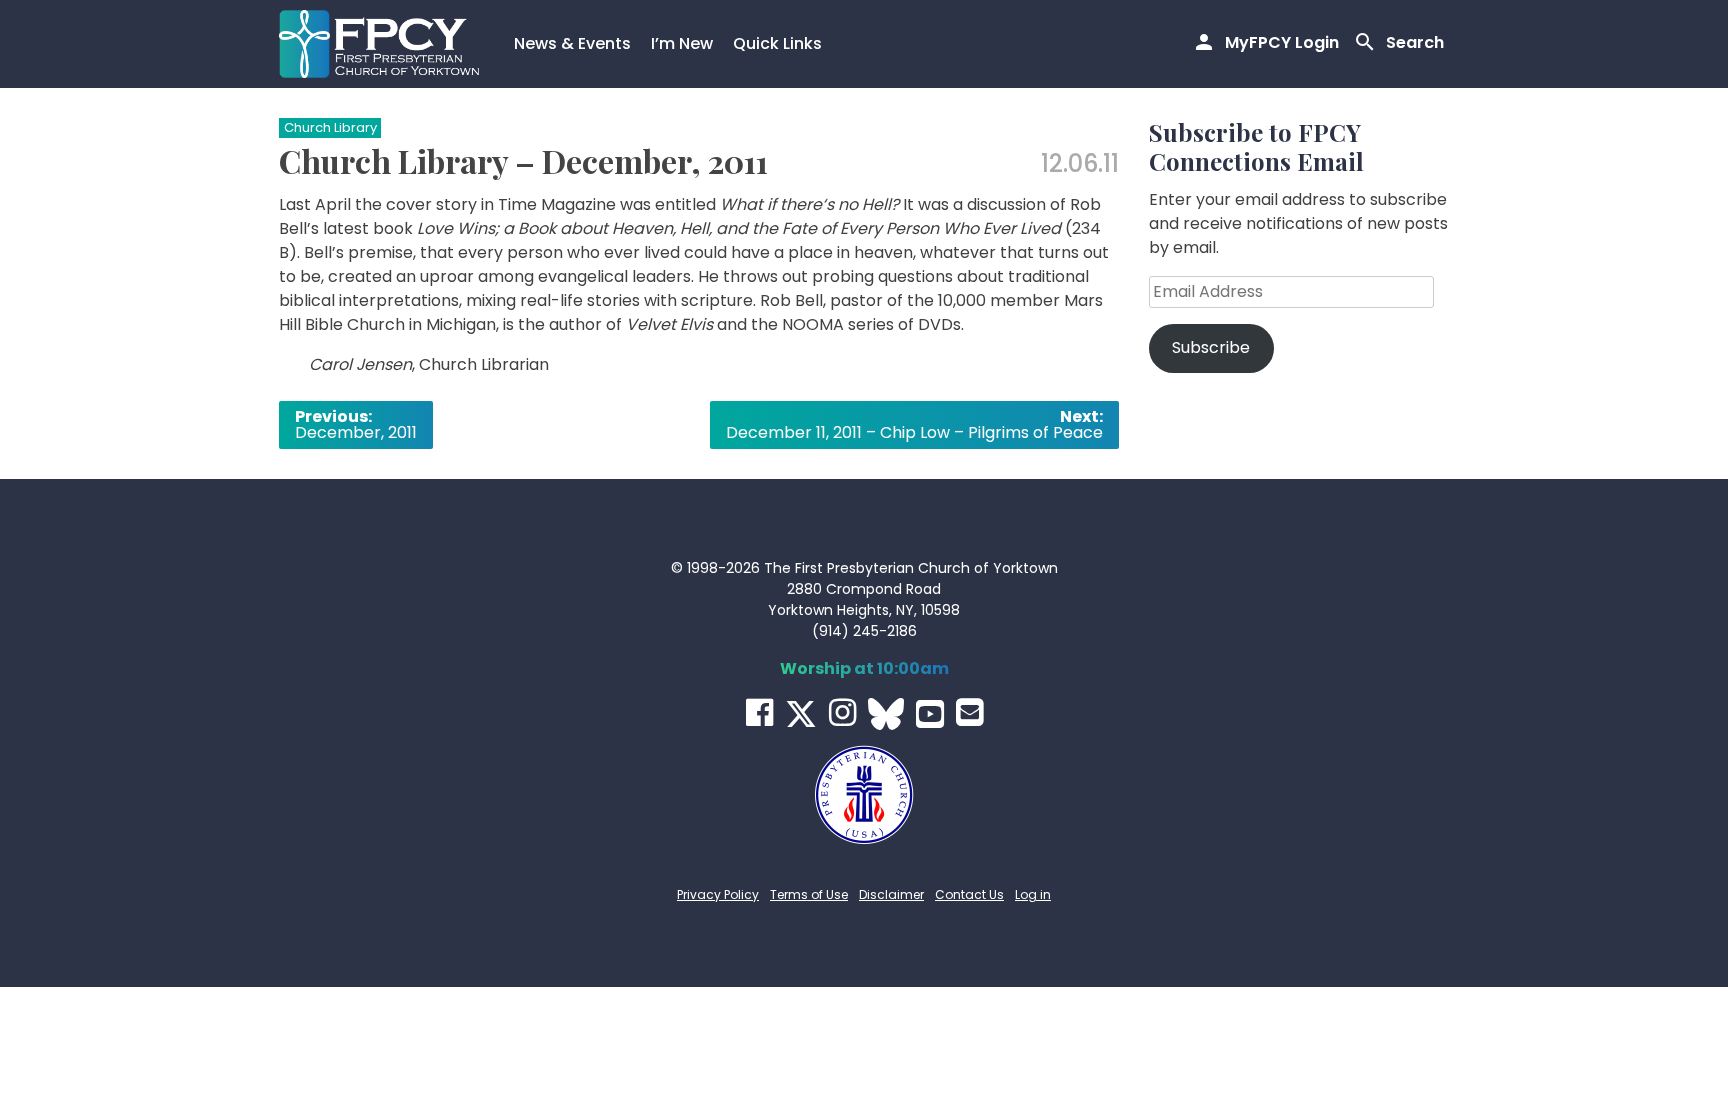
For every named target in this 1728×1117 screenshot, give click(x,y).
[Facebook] (759, 712)
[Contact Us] (969, 712)
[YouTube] (930, 714)
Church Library (330, 127)
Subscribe (1211, 347)
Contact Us (969, 894)
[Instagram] (842, 712)
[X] (801, 714)
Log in (1033, 894)
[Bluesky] (886, 714)
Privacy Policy (718, 894)
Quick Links (777, 43)
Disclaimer (891, 894)
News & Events (572, 43)
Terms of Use (809, 894)
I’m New (682, 43)
